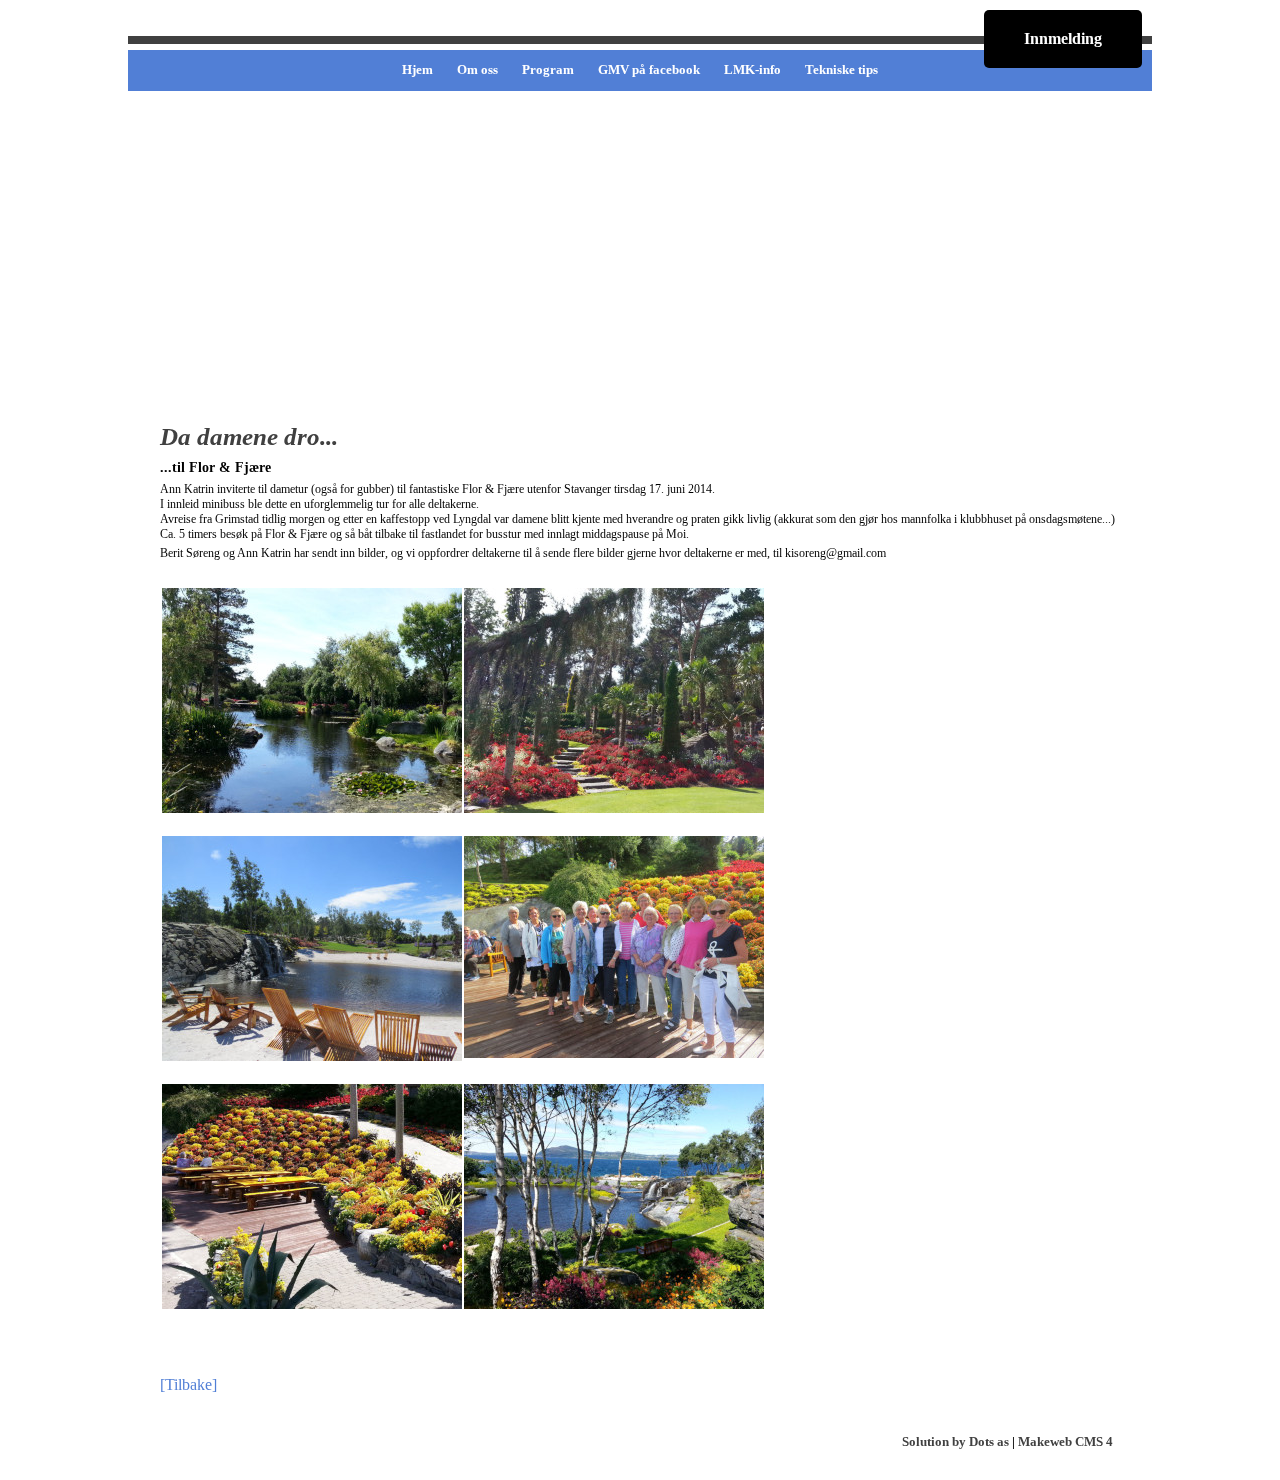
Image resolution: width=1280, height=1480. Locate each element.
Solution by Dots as (955, 1441)
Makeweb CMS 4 (1065, 1441)
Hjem (417, 69)
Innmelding (1063, 38)
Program (548, 69)
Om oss (477, 69)
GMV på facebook (649, 69)
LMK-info (752, 69)
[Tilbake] (188, 1384)
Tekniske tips (841, 69)
